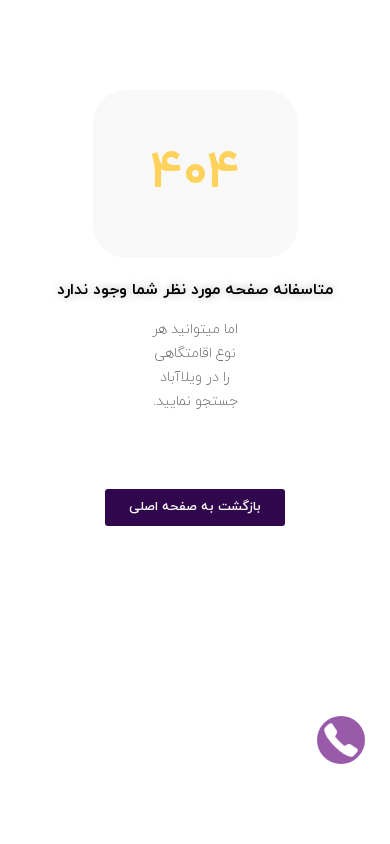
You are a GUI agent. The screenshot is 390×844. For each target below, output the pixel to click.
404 (195, 174)
